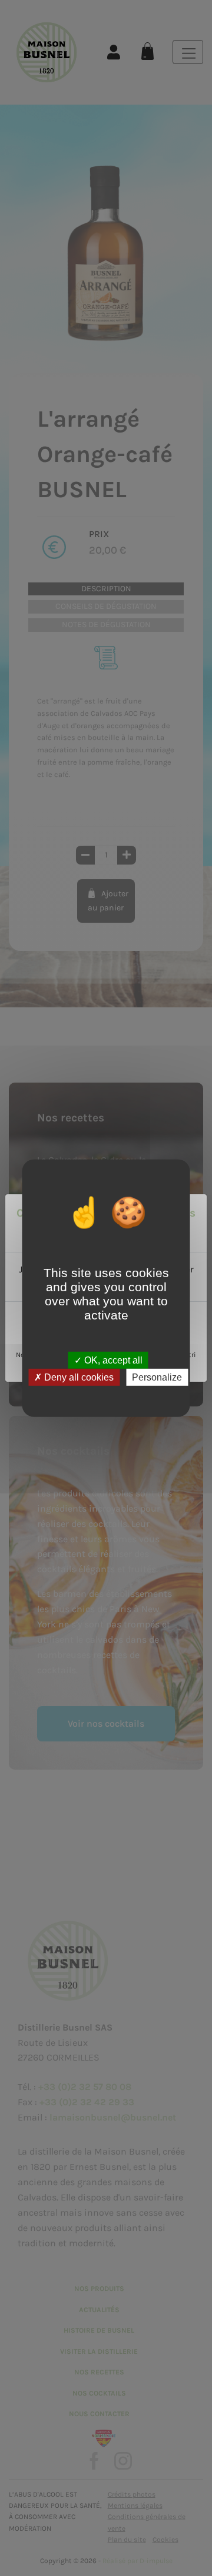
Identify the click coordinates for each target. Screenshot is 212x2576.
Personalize (157, 1377)
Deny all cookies (78, 1377)
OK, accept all (112, 1360)
